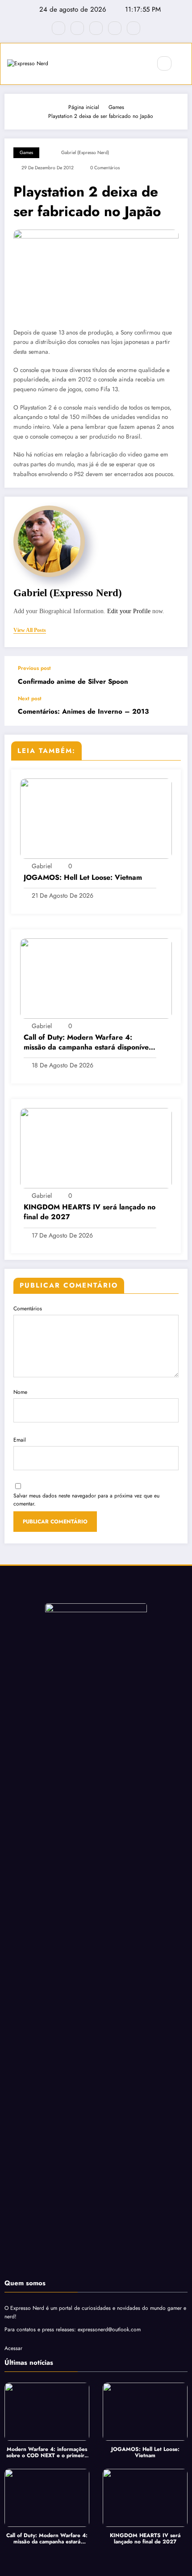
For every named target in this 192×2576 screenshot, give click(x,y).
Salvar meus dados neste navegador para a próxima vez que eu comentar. (86, 1500)
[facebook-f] (58, 28)
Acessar (13, 2348)
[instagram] (115, 28)
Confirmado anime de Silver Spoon (73, 682)
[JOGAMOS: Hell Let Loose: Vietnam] (96, 818)
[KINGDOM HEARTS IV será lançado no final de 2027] (96, 1148)
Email (20, 1440)
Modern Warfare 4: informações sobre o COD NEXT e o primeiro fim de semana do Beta (47, 2453)
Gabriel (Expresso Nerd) (85, 153)
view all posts (30, 630)
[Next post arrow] (171, 711)
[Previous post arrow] (171, 676)
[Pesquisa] (164, 63)
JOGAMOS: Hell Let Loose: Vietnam (83, 878)
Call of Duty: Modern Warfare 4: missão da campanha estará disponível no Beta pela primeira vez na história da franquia (87, 1043)
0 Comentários (105, 168)
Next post (30, 698)
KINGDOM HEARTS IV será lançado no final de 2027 (90, 1212)
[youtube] (134, 28)
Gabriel (42, 866)
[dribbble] (96, 28)
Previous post (34, 668)
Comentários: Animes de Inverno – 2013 (83, 712)
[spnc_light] (184, 64)
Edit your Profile (129, 611)
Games (26, 153)
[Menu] (140, 64)
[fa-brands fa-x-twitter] (77, 28)
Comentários (28, 1309)
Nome (20, 1392)
